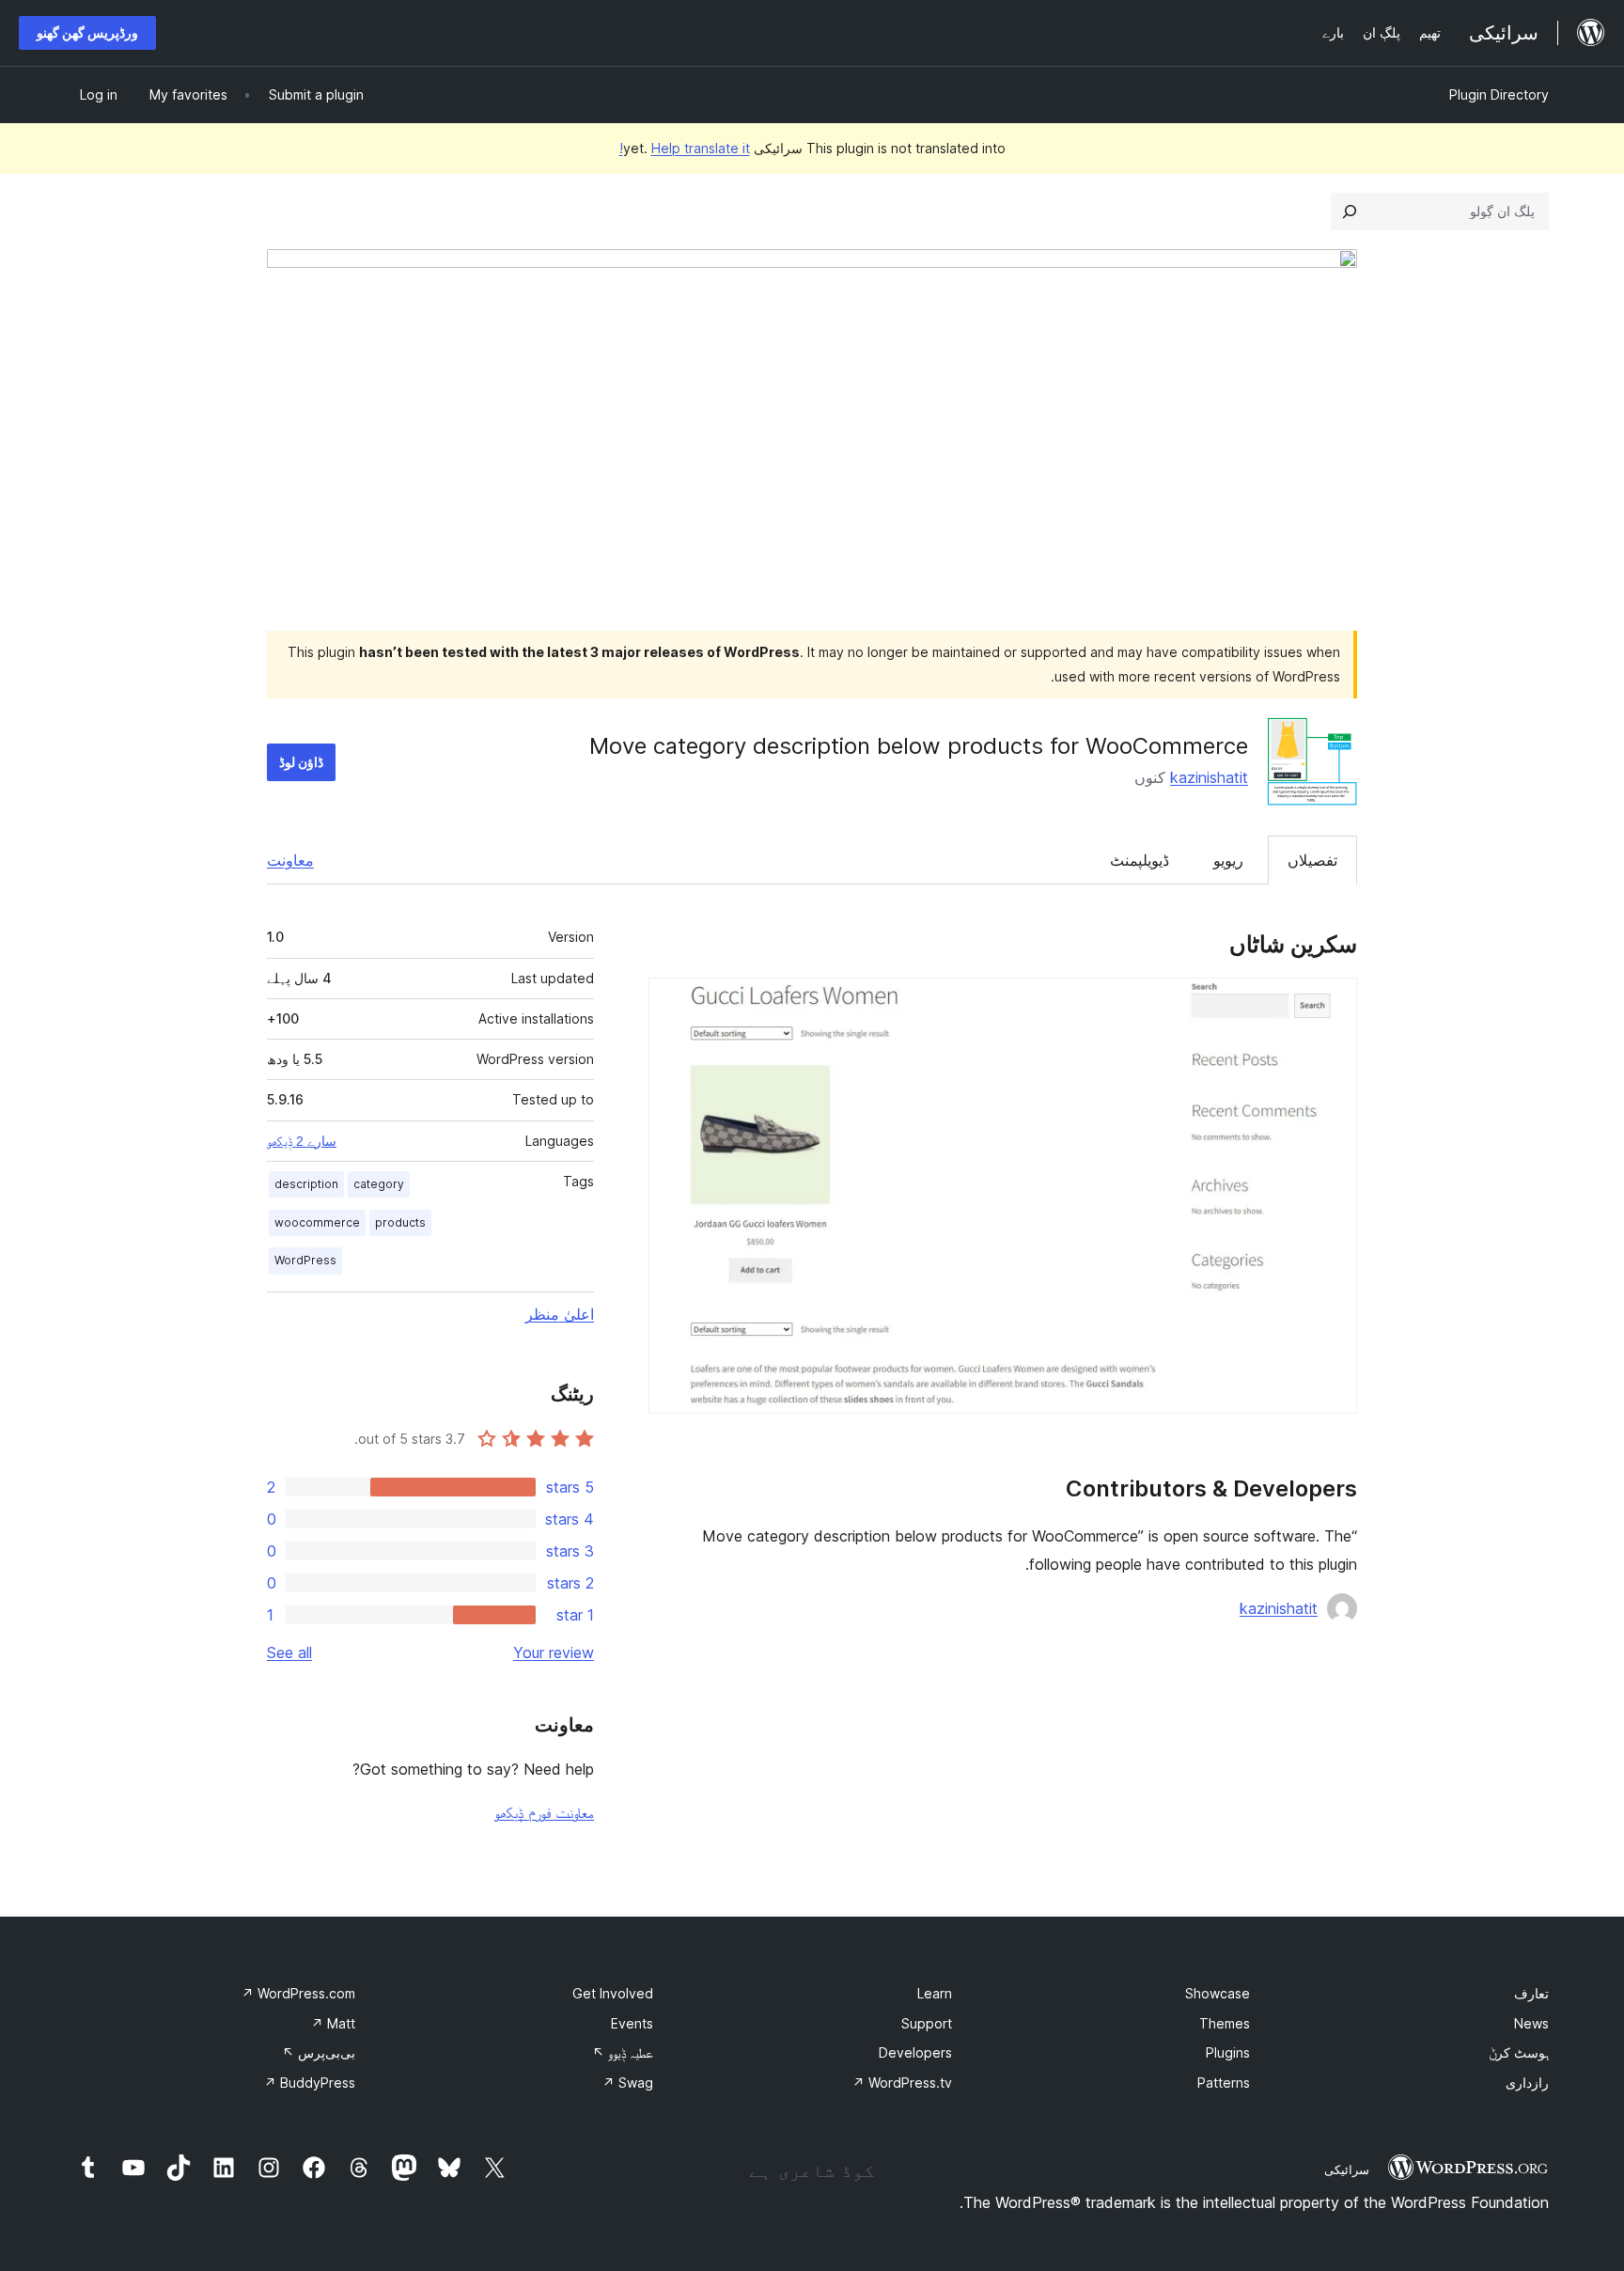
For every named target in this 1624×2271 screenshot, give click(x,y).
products (400, 1222)
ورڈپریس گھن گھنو (87, 32)
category (379, 1184)
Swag (628, 2083)
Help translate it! (685, 148)
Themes (1225, 2023)
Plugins (1228, 2052)
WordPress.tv (902, 2083)
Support (927, 2023)
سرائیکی (1347, 2169)
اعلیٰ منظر (560, 1314)
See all (289, 1652)
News (1531, 2023)
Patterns (1224, 2083)
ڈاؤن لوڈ (301, 762)
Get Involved (613, 1993)
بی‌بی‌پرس (319, 2052)
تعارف (1531, 1993)
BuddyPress (310, 2083)
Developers (915, 2052)
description (306, 1184)
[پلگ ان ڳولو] (1350, 211)
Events (632, 2023)
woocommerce (317, 1222)
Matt (333, 2023)
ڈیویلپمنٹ (1140, 860)
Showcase (1218, 1993)
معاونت (290, 860)
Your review (554, 1652)
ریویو (1228, 860)
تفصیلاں (1312, 860)
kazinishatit (1209, 777)
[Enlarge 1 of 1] (1332, 1003)
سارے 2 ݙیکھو (302, 1141)
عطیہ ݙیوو (623, 2052)
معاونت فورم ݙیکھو (544, 1812)
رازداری (1527, 2083)
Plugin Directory (1499, 94)
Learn (935, 1993)
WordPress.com (298, 1993)
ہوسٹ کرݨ (1519, 2052)
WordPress (305, 1260)
